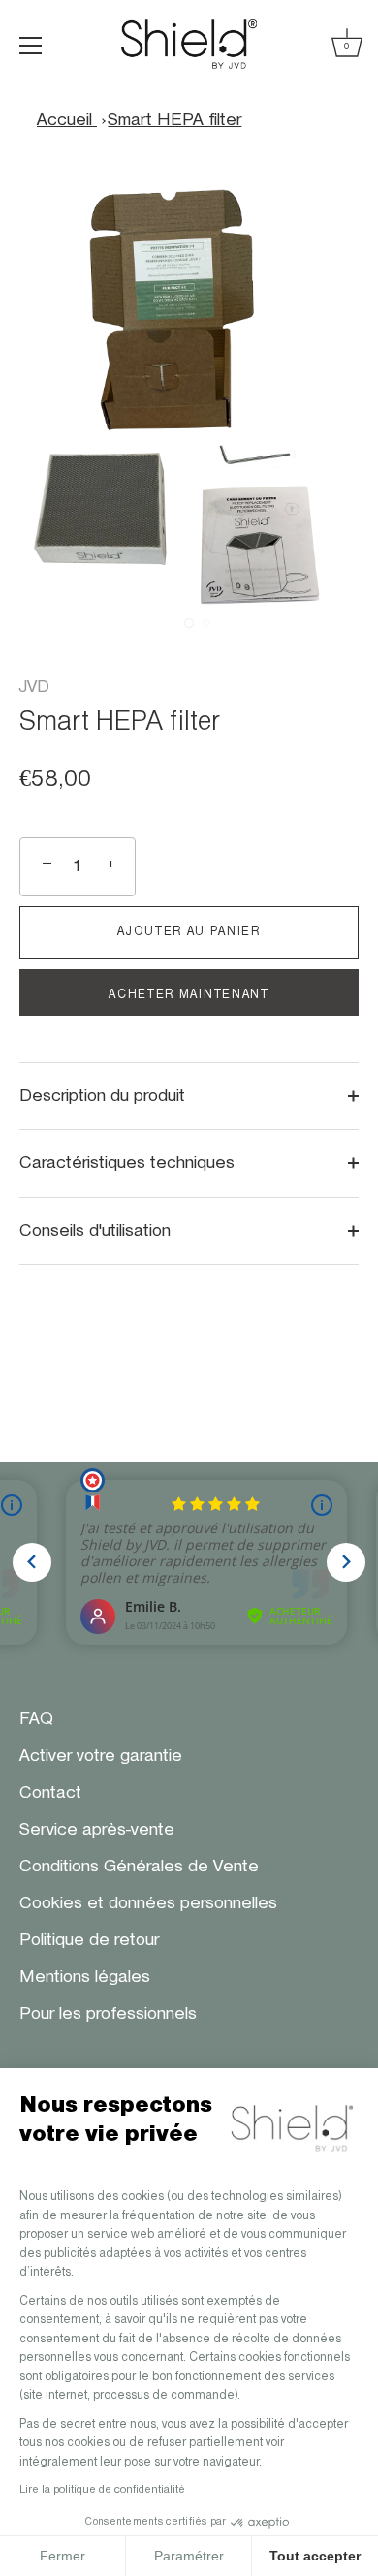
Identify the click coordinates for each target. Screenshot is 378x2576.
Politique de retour (89, 1940)
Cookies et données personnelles (148, 1903)
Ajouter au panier (189, 932)
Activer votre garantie (101, 1756)
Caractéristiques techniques (127, 1163)
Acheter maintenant (189, 995)
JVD (34, 687)
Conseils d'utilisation (95, 1231)
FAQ (36, 1719)
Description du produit (102, 1096)
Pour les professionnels (108, 2014)
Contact (50, 1793)
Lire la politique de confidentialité (102, 2490)
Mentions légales (85, 1977)
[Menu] (31, 46)
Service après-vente (97, 1830)
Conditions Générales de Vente (139, 1867)
